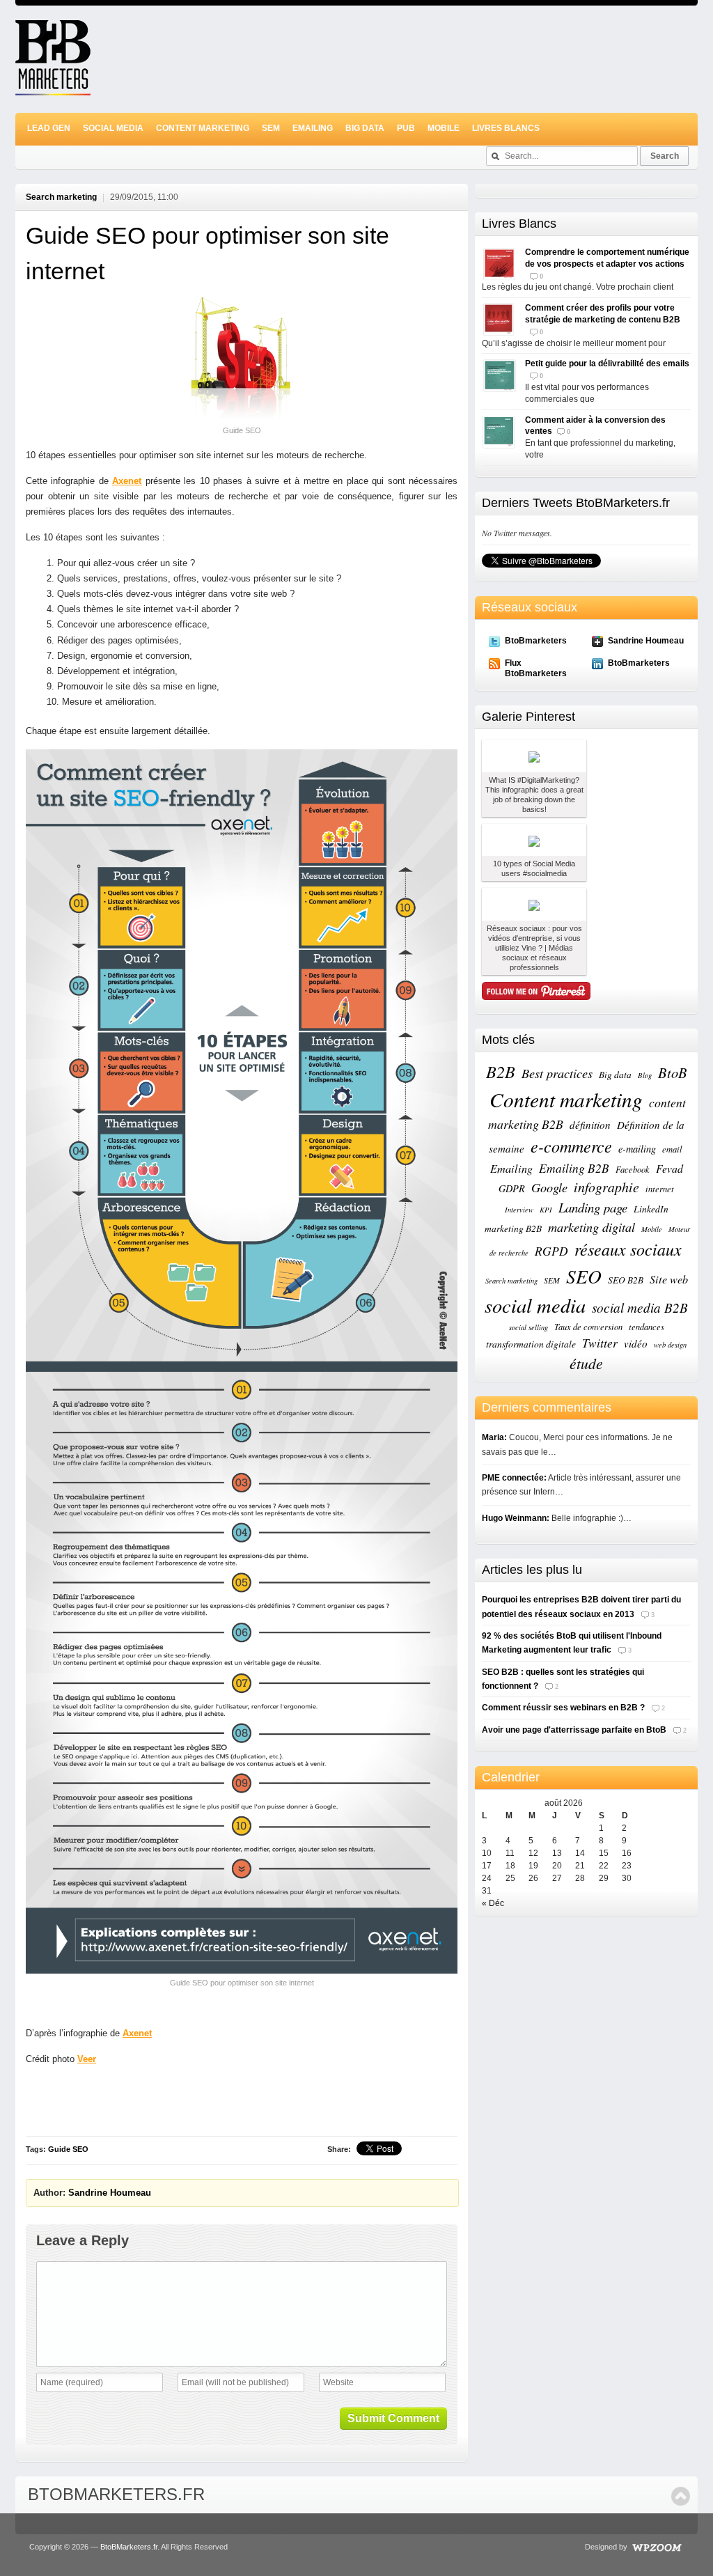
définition (590, 1125)
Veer (87, 2059)
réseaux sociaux (628, 1249)
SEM (271, 128)
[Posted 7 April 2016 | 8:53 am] (534, 756)
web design (670, 1345)
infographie (606, 1187)
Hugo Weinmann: (516, 1518)
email (672, 1149)
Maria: (494, 1437)
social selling (528, 1327)
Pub (406, 128)
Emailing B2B (574, 1168)
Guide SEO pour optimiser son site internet (207, 253)
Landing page (593, 1207)
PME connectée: (514, 1478)
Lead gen (49, 128)
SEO (584, 1276)
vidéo (636, 1343)
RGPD (551, 1251)
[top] (681, 2496)
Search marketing (61, 197)
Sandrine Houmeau (110, 2193)
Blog (645, 1075)
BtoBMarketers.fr (116, 2494)
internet (660, 1188)
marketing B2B (513, 1228)
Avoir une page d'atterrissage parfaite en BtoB (574, 1730)
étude (586, 1363)
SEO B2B (626, 1280)
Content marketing (566, 1099)
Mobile (444, 128)
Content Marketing (203, 128)
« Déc (493, 1903)
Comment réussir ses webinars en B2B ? (563, 1708)
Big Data (365, 128)
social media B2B (640, 1307)
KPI (546, 1210)
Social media (113, 128)
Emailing (313, 128)
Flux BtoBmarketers (536, 668)
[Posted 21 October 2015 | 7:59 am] (534, 840)
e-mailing (637, 1149)
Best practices (557, 1073)
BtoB (673, 1072)
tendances (647, 1326)
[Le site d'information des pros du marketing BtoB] (53, 89)
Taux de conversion (588, 1326)
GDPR (512, 1188)
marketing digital (591, 1227)
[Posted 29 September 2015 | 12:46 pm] (534, 904)
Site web (669, 1279)
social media (535, 1305)
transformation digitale (531, 1344)
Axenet (127, 481)
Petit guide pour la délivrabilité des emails (607, 364)
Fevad (669, 1168)
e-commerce (571, 1146)
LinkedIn (651, 1209)
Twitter (600, 1343)
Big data (615, 1075)
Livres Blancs (506, 128)
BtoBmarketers (536, 641)
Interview (519, 1210)
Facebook (633, 1169)
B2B (501, 1071)
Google (549, 1187)
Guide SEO (68, 2149)
